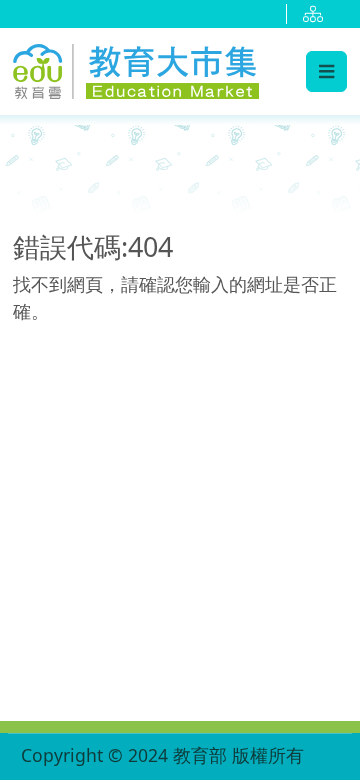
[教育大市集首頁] (136, 68)
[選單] (326, 71)
